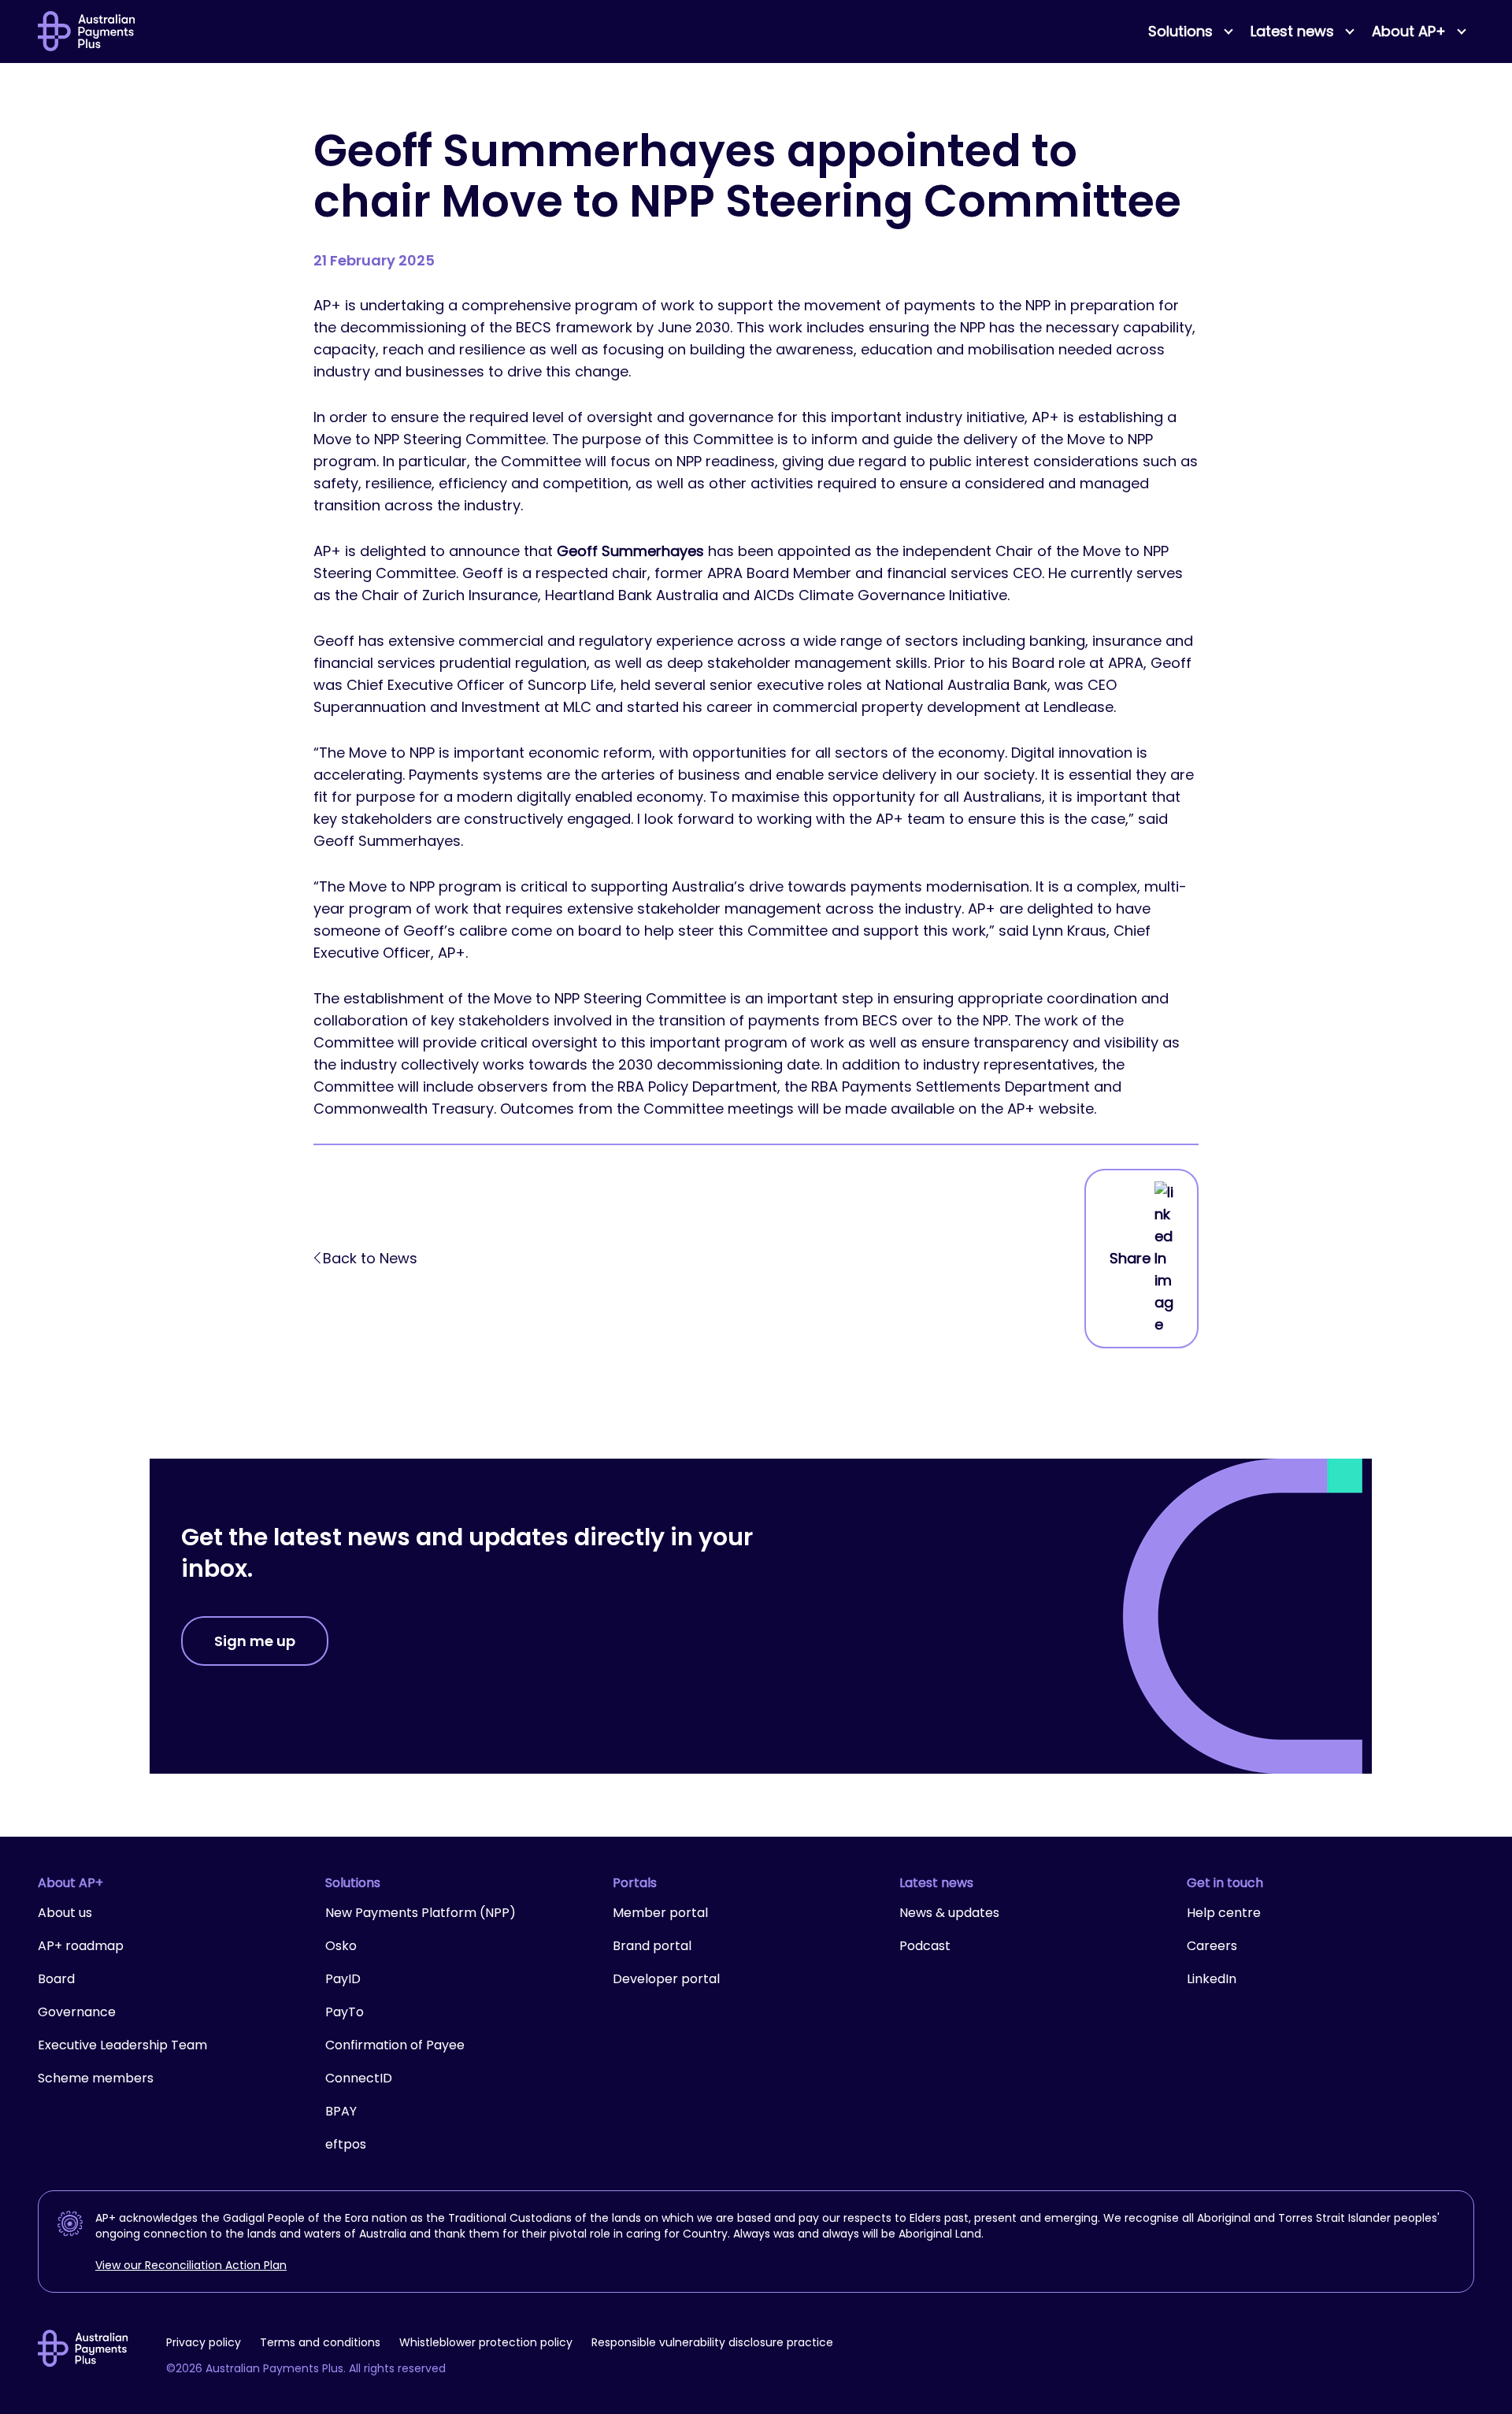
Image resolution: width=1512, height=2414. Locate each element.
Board (56, 1979)
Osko (341, 1946)
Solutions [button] (1180, 31)
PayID (343, 1979)
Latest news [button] (1292, 31)
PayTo (345, 2012)
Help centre (1224, 1913)
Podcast (925, 1946)
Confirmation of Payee (395, 2045)
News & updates (949, 1913)
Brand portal (652, 1946)
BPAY (341, 2111)
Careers (1212, 1946)
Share (1130, 1258)
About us (65, 1913)
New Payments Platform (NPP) (421, 1913)
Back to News (370, 1258)
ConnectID (359, 2078)
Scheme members (96, 2078)
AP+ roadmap (81, 1946)
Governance (77, 2012)
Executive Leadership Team (122, 2045)
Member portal (660, 1913)
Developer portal (666, 1979)
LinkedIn (1212, 1979)
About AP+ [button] (1409, 31)
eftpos (346, 2144)
